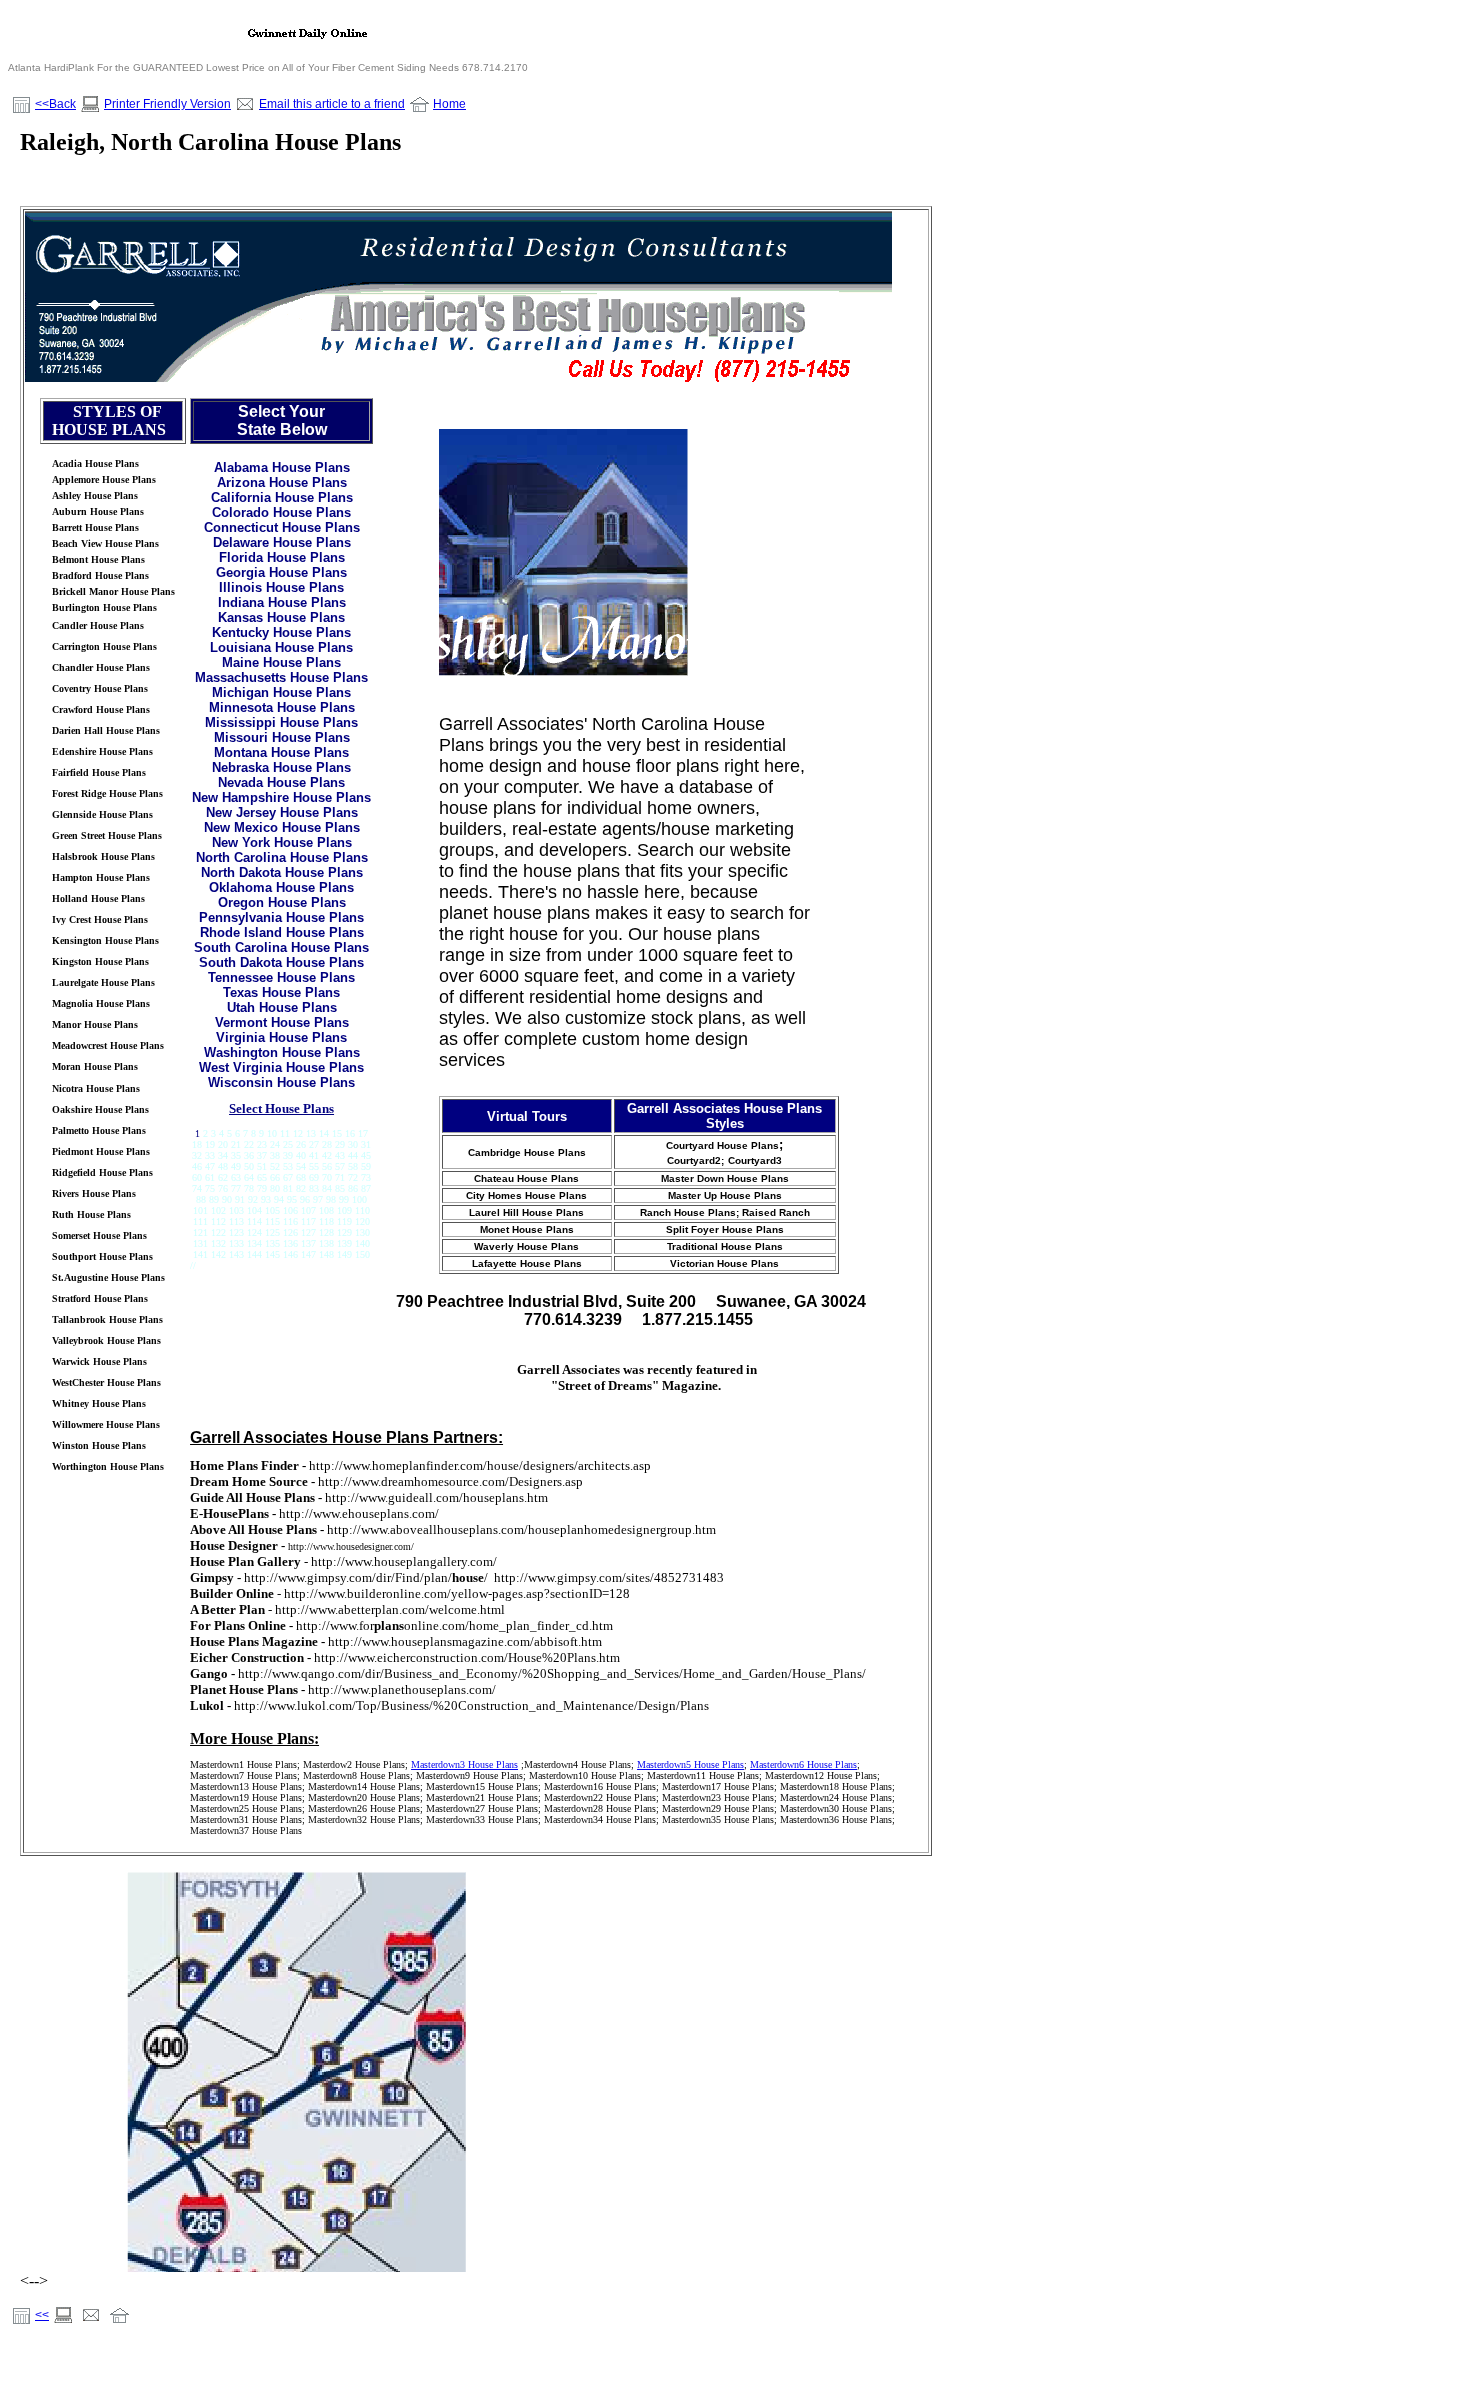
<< (42, 2315)
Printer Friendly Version (167, 104)
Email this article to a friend (332, 104)
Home (449, 104)
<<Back (55, 104)
